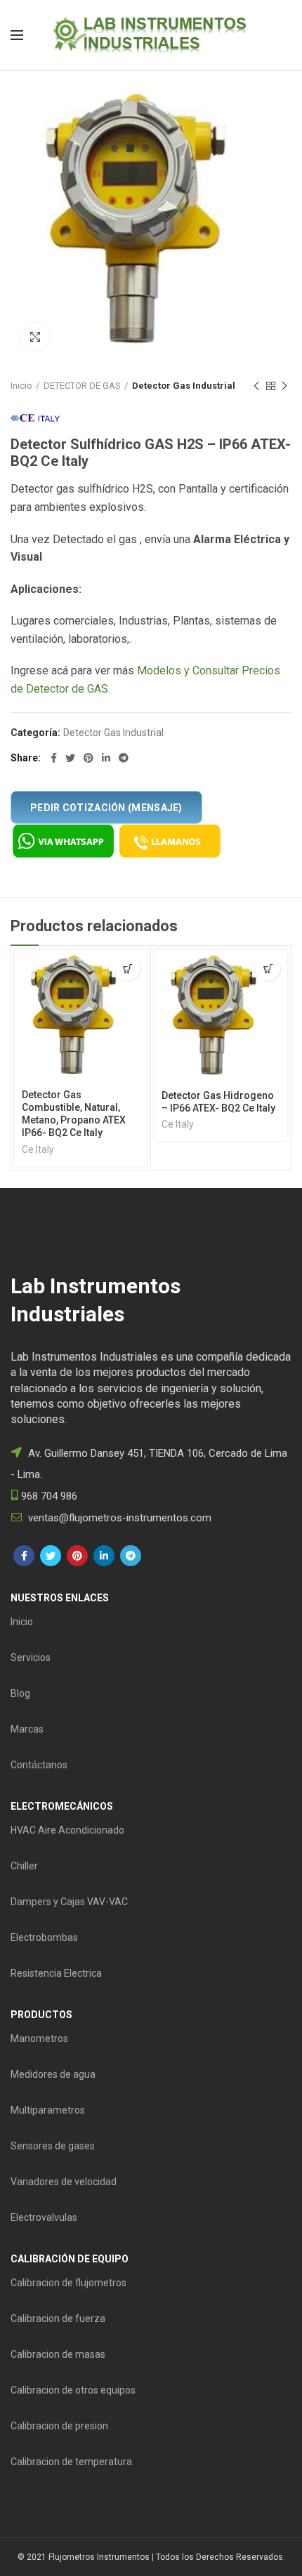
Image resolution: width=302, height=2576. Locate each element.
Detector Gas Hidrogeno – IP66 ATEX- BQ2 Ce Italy (218, 1102)
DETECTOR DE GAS (82, 386)
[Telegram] (124, 758)
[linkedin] (106, 758)
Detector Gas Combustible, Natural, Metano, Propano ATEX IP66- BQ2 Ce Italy (74, 1114)
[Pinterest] (88, 758)
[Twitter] (70, 758)
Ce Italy (38, 1149)
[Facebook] (54, 758)
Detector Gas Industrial (184, 386)
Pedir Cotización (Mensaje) (106, 808)
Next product (284, 386)
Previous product (256, 386)
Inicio (21, 386)
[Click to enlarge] (35, 337)
